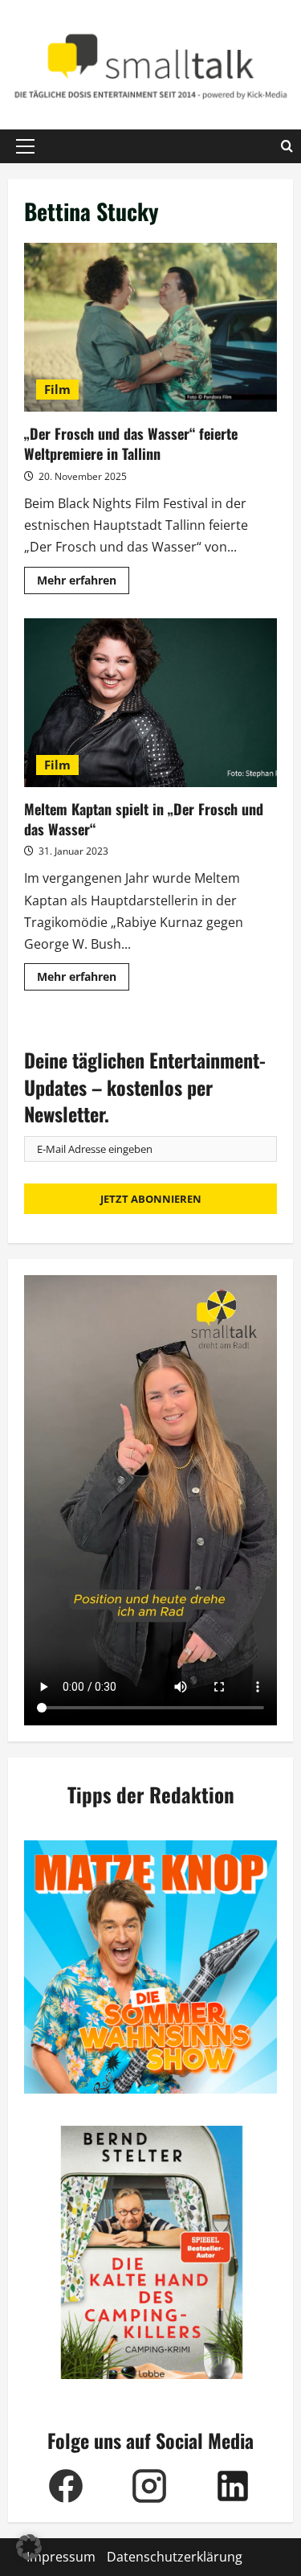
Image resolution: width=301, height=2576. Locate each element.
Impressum (61, 2557)
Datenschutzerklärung (175, 2557)
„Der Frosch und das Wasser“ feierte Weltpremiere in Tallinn (150, 327)
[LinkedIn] (233, 2486)
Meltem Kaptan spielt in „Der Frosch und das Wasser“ (150, 703)
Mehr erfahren (83, 583)
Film (57, 389)
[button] (25, 146)
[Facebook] (66, 2486)
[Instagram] (149, 2486)
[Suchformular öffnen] (287, 146)
